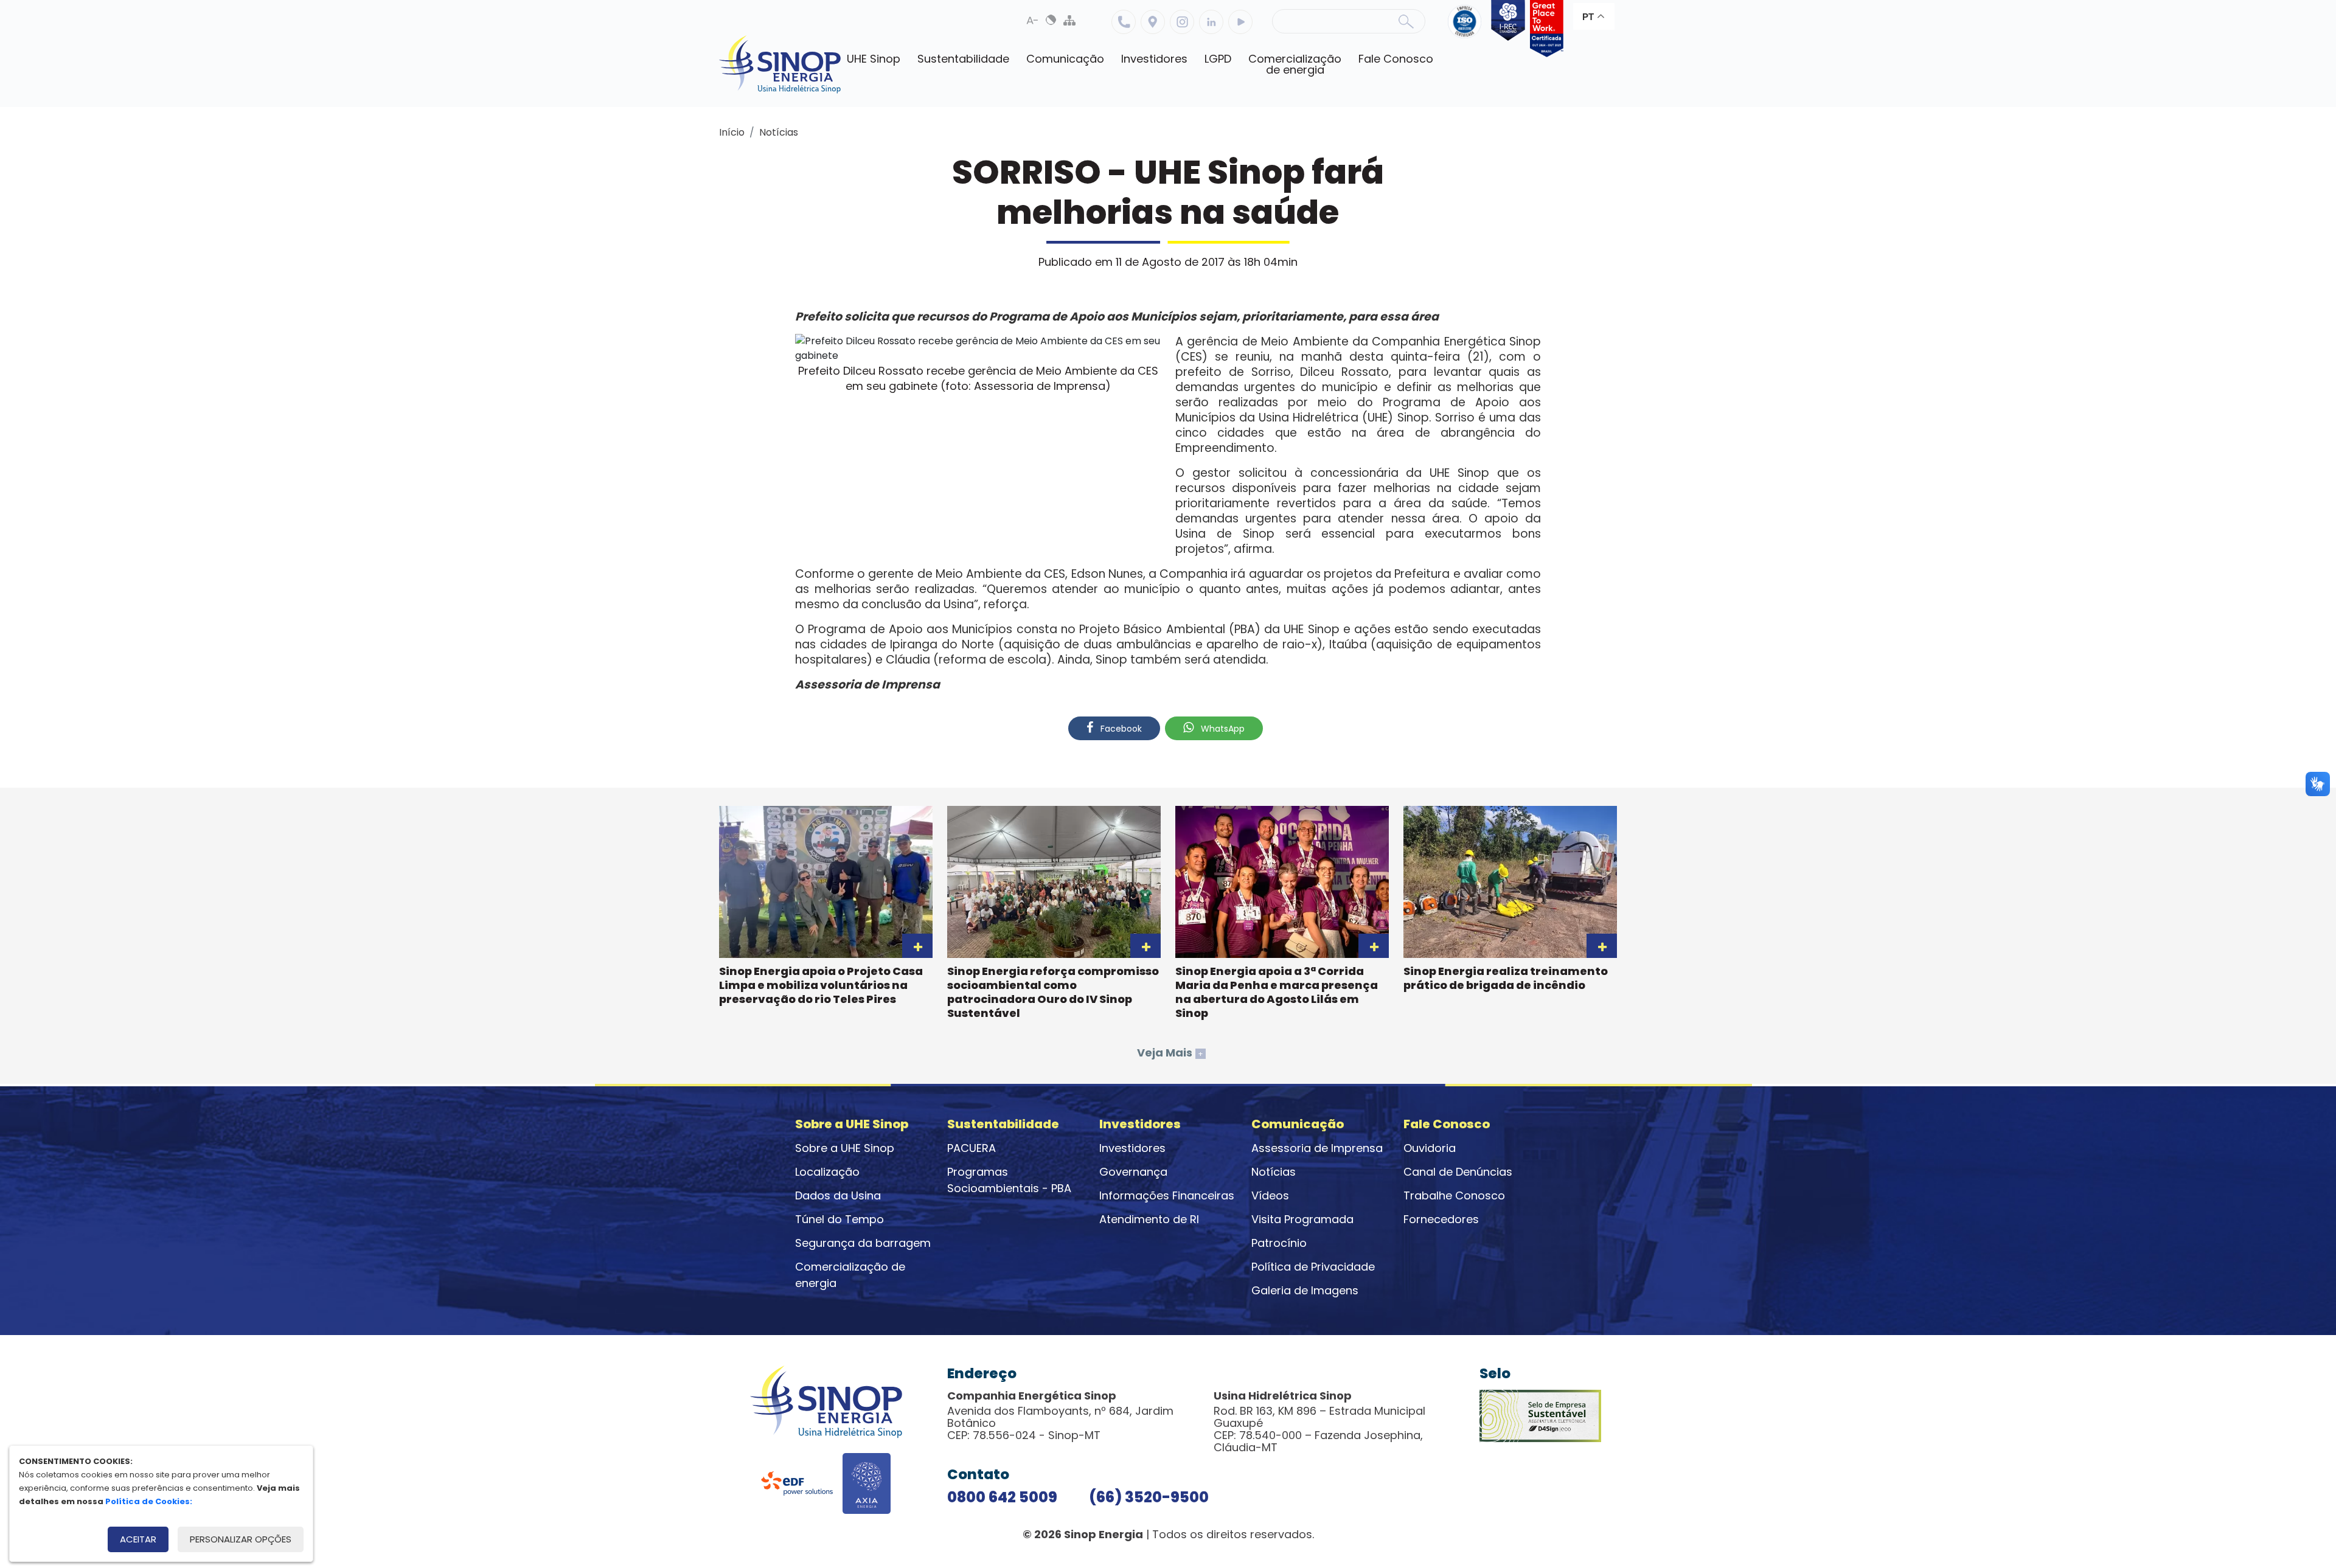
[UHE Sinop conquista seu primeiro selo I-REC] (1505, 29)
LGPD (1218, 59)
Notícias (779, 132)
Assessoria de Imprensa (1317, 1148)
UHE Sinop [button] (874, 59)
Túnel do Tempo (839, 1219)
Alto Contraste (1051, 20)
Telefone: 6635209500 (1124, 22)
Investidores (1132, 1148)
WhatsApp (1222, 729)
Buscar (1406, 21)
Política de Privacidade (1313, 1267)
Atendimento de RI (1149, 1219)
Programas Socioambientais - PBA (1009, 1180)
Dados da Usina (838, 1195)
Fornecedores (1441, 1219)
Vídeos (1270, 1195)
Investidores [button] (1154, 59)
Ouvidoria (1430, 1148)
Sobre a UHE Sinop (845, 1148)
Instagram (1182, 22)
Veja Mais (1170, 1053)
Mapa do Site (1069, 20)
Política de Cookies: (149, 1501)
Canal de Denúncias (1458, 1172)
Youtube (1240, 22)
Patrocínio (1279, 1243)
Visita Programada (1302, 1219)
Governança (1133, 1172)
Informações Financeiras (1167, 1195)
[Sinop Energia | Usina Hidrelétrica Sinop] (780, 64)
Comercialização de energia (850, 1275)
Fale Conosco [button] (1396, 59)
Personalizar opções (241, 1539)
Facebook (1120, 729)
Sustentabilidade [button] (963, 59)
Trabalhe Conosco (1454, 1195)
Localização (1153, 22)
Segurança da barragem (863, 1243)
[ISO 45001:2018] (1467, 29)
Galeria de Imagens (1305, 1290)
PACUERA (972, 1148)
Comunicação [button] (1065, 59)
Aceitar (138, 1539)
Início (732, 132)
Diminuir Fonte (1033, 20)
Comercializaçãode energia (1295, 64)
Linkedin (1211, 22)
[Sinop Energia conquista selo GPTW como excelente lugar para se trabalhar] (1544, 29)
